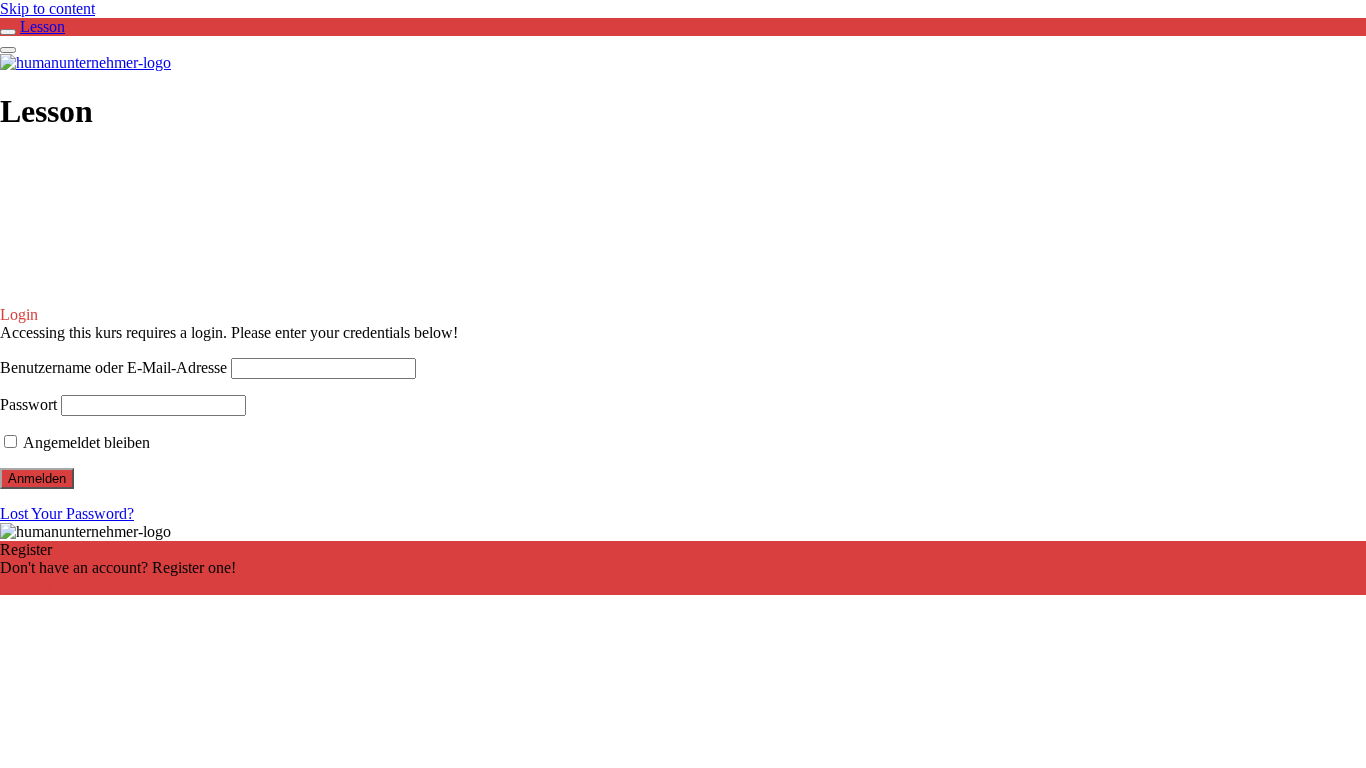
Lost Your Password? (67, 513)
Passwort (28, 404)
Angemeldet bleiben (85, 442)
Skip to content (47, 8)
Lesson (42, 26)
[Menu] (8, 50)
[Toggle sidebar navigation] (8, 32)
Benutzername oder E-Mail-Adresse (113, 367)
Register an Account (64, 585)
